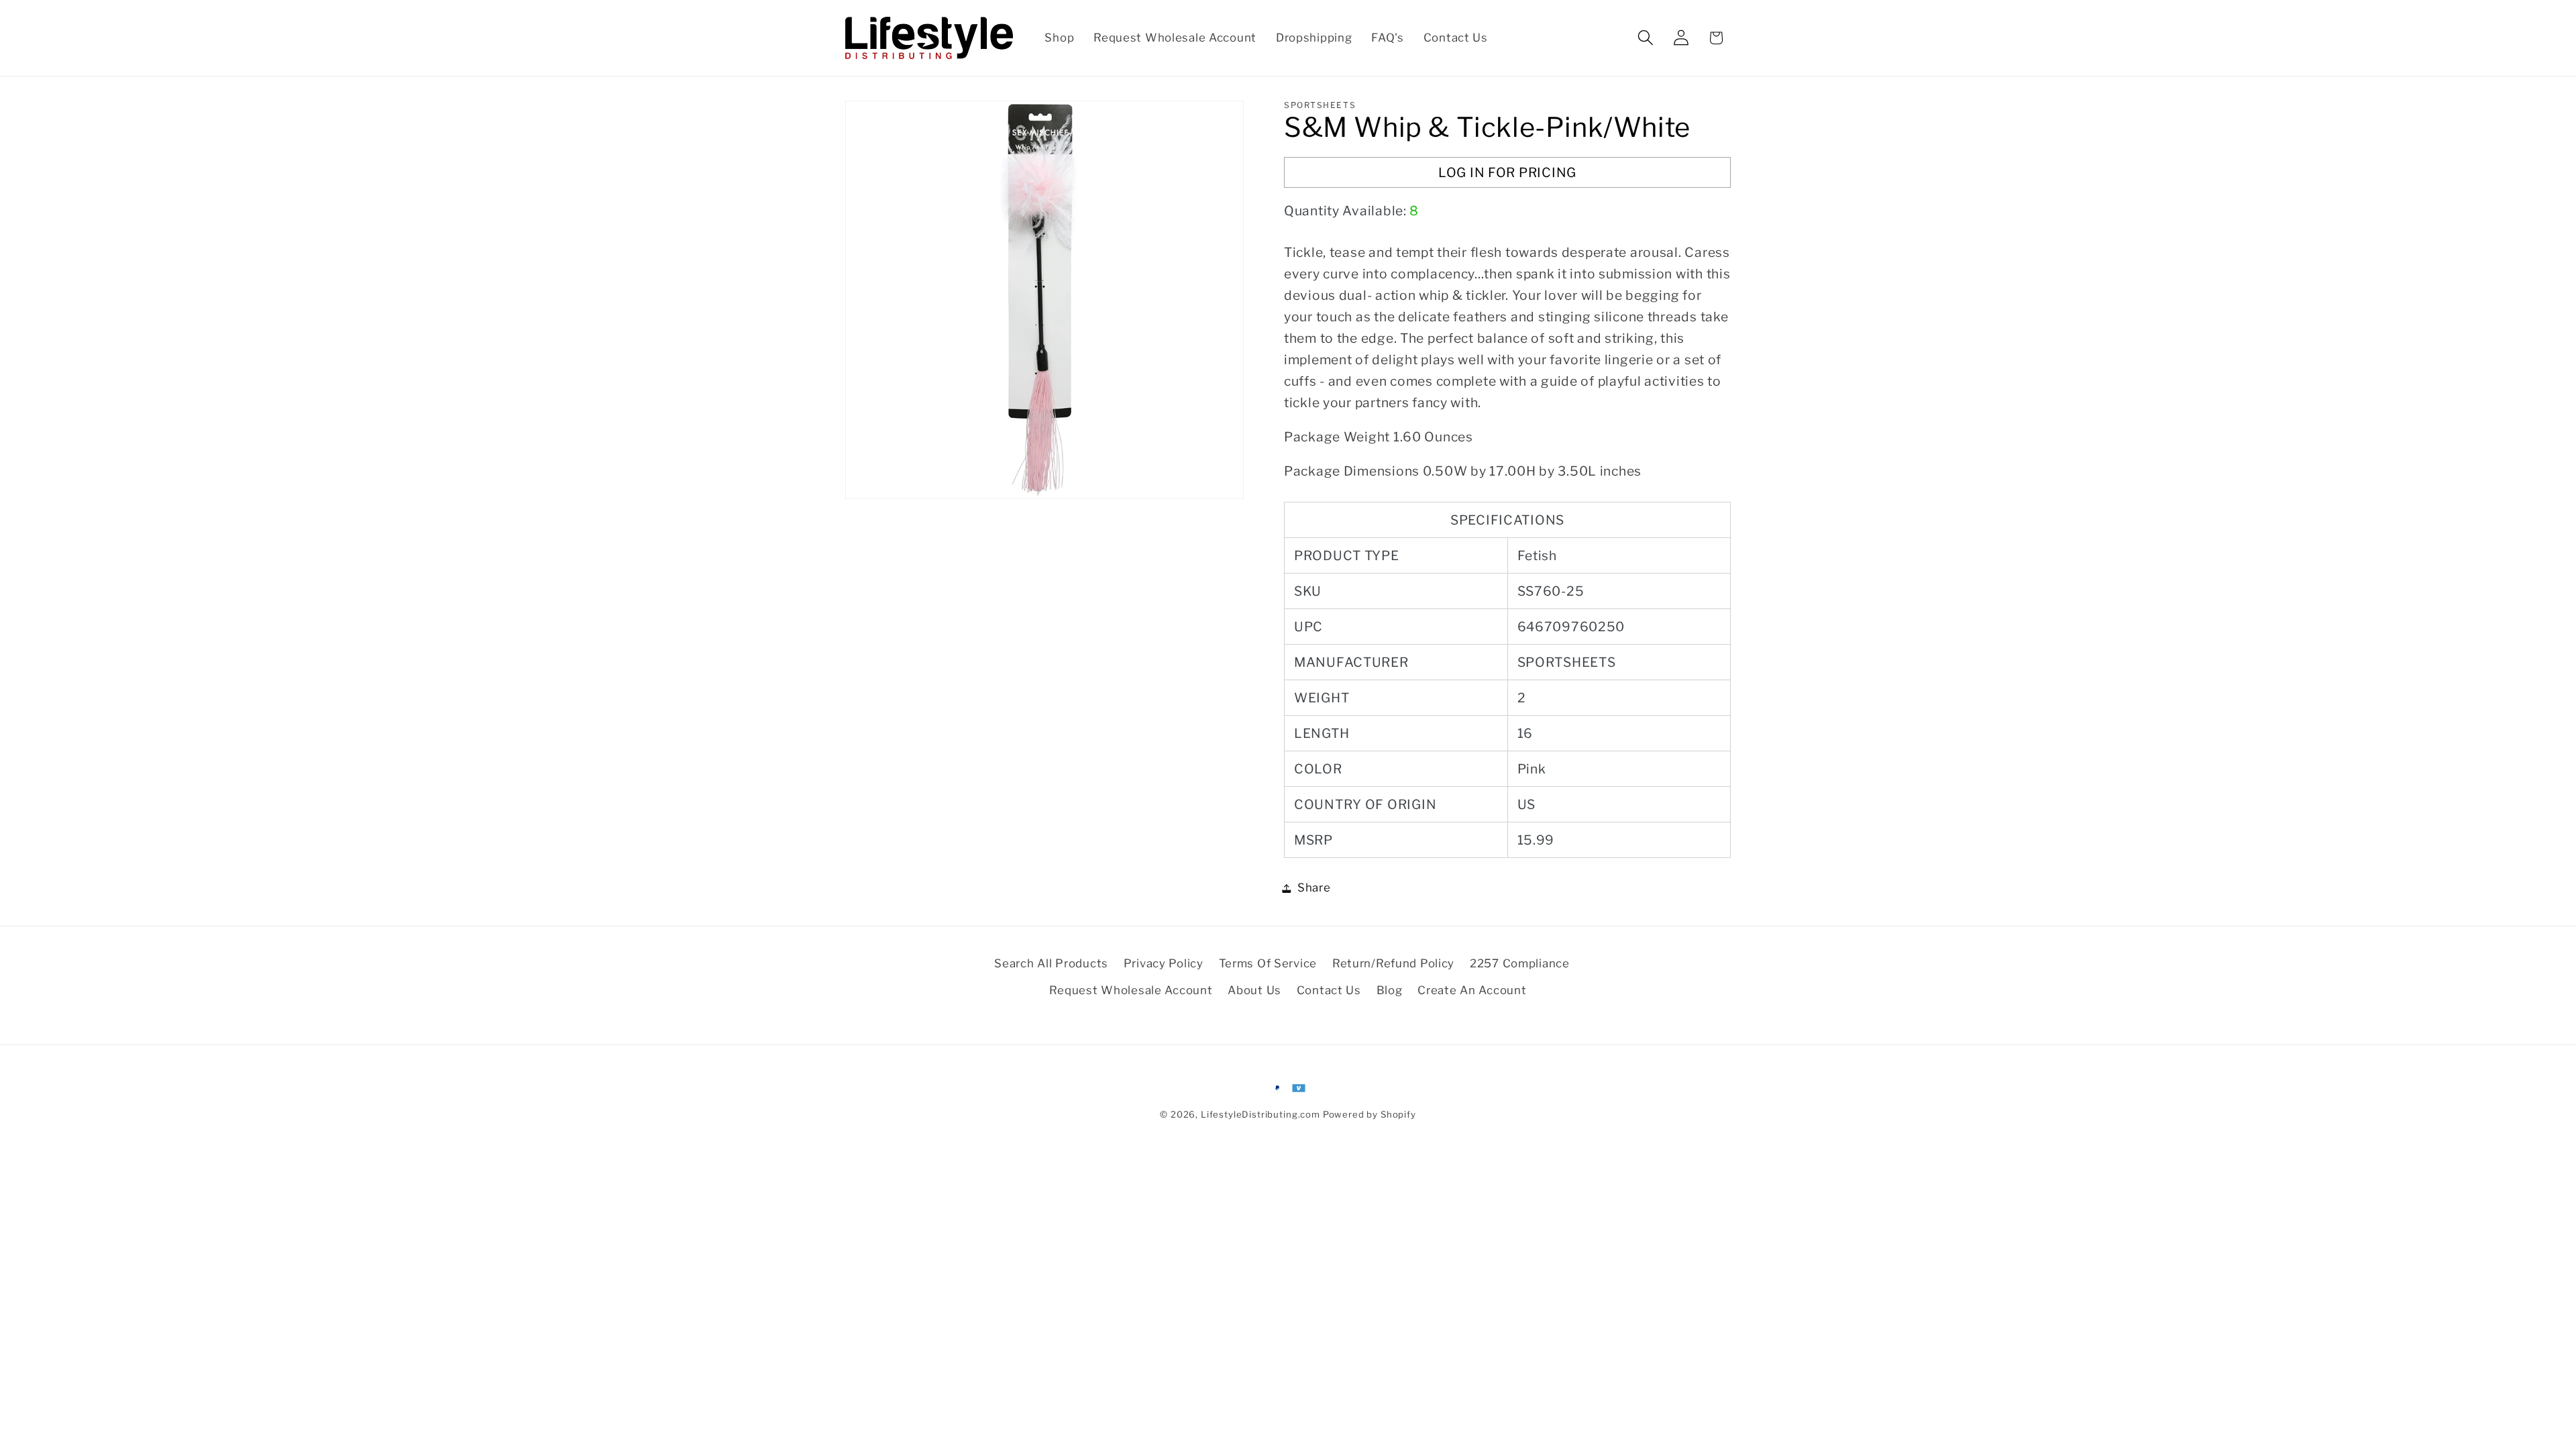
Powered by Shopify (1370, 1114)
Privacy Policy (1164, 963)
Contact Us (1329, 990)
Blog (1390, 990)
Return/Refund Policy (1393, 963)
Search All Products (1051, 963)
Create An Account (1472, 990)
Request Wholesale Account (1131, 990)
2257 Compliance (1520, 963)
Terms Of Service (1268, 963)
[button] (1645, 38)
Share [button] (1314, 888)
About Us (1254, 990)
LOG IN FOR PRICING (1507, 172)
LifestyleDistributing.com (1260, 1114)
